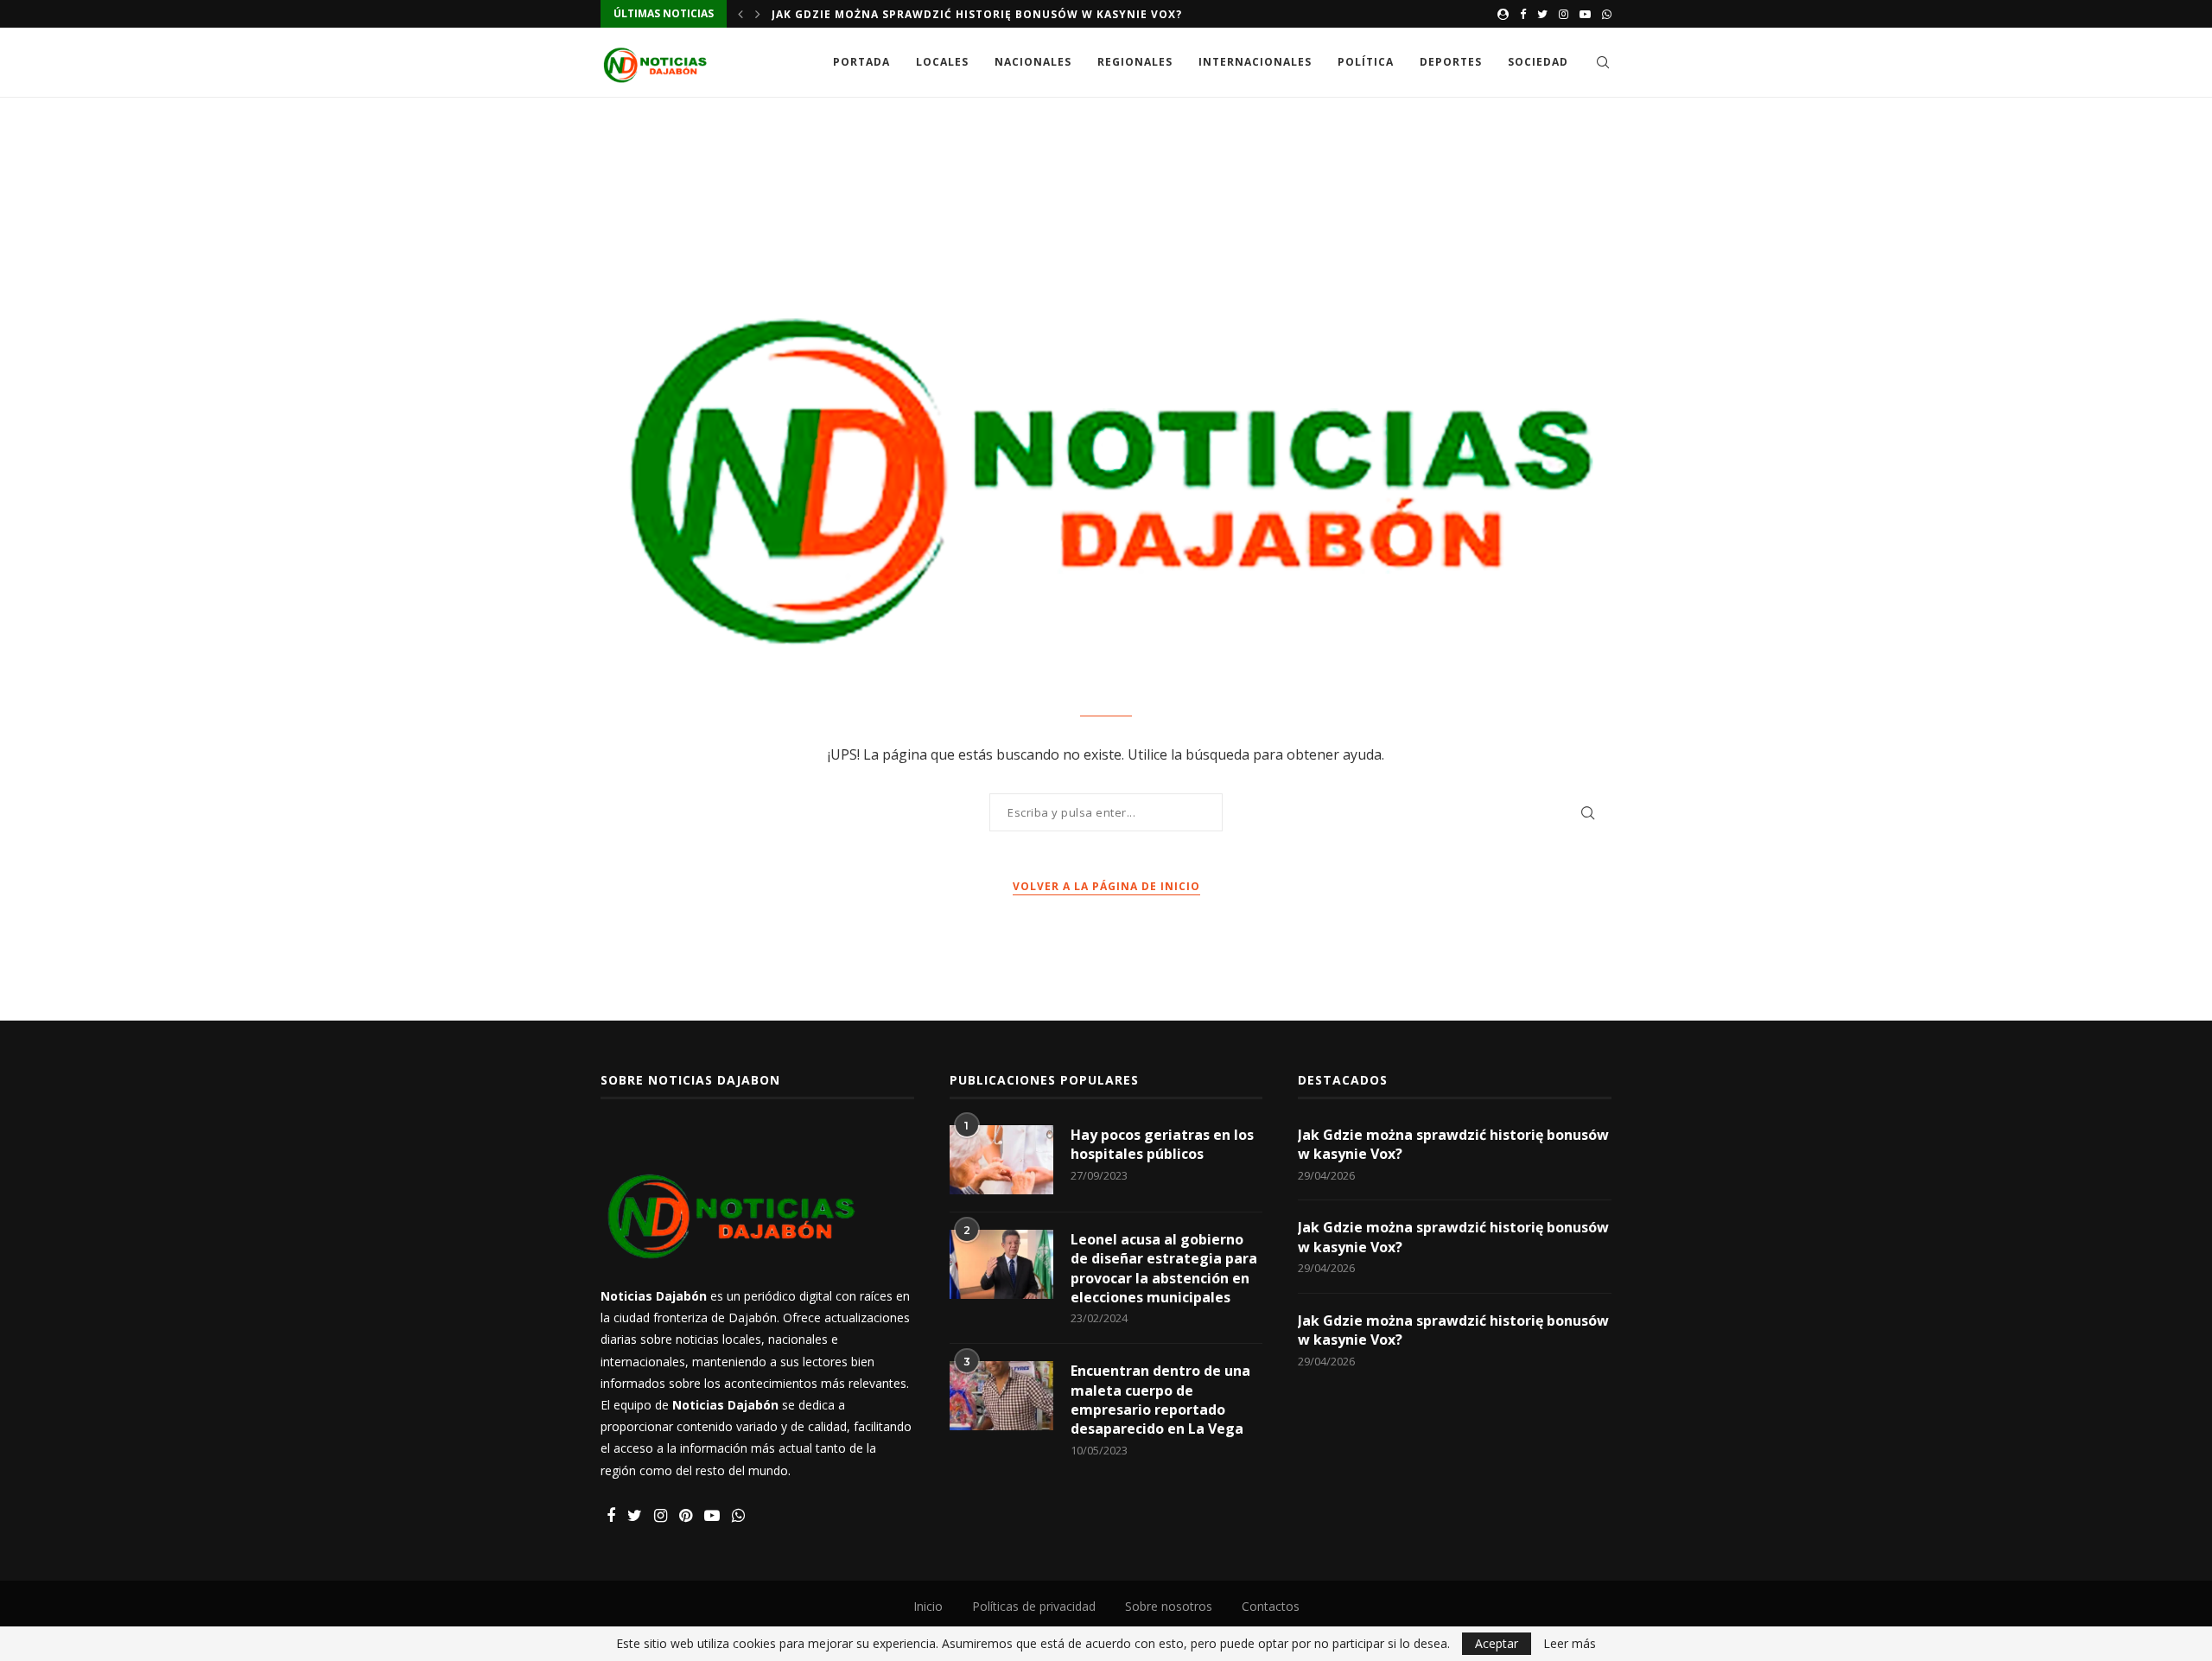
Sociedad (1538, 62)
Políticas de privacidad (1034, 1606)
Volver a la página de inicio (1106, 886)
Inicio (928, 1606)
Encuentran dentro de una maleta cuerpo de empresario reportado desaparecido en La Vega (1160, 1400)
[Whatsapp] (1607, 14)
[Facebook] (1523, 14)
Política (1366, 62)
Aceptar (1497, 1643)
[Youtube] (1585, 14)
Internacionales (1255, 62)
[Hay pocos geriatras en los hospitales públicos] (1001, 1160)
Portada (861, 62)
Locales (942, 62)
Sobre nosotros (1169, 1606)
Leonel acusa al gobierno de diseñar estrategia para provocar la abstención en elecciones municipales (1164, 1268)
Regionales (1135, 62)
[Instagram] (1564, 14)
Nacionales (1033, 62)
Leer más (1570, 1644)
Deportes (1451, 62)
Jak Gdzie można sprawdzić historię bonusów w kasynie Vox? (977, 14)
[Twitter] (1542, 14)
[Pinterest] (686, 1516)
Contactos (1271, 1606)
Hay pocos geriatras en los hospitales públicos (1162, 1144)
